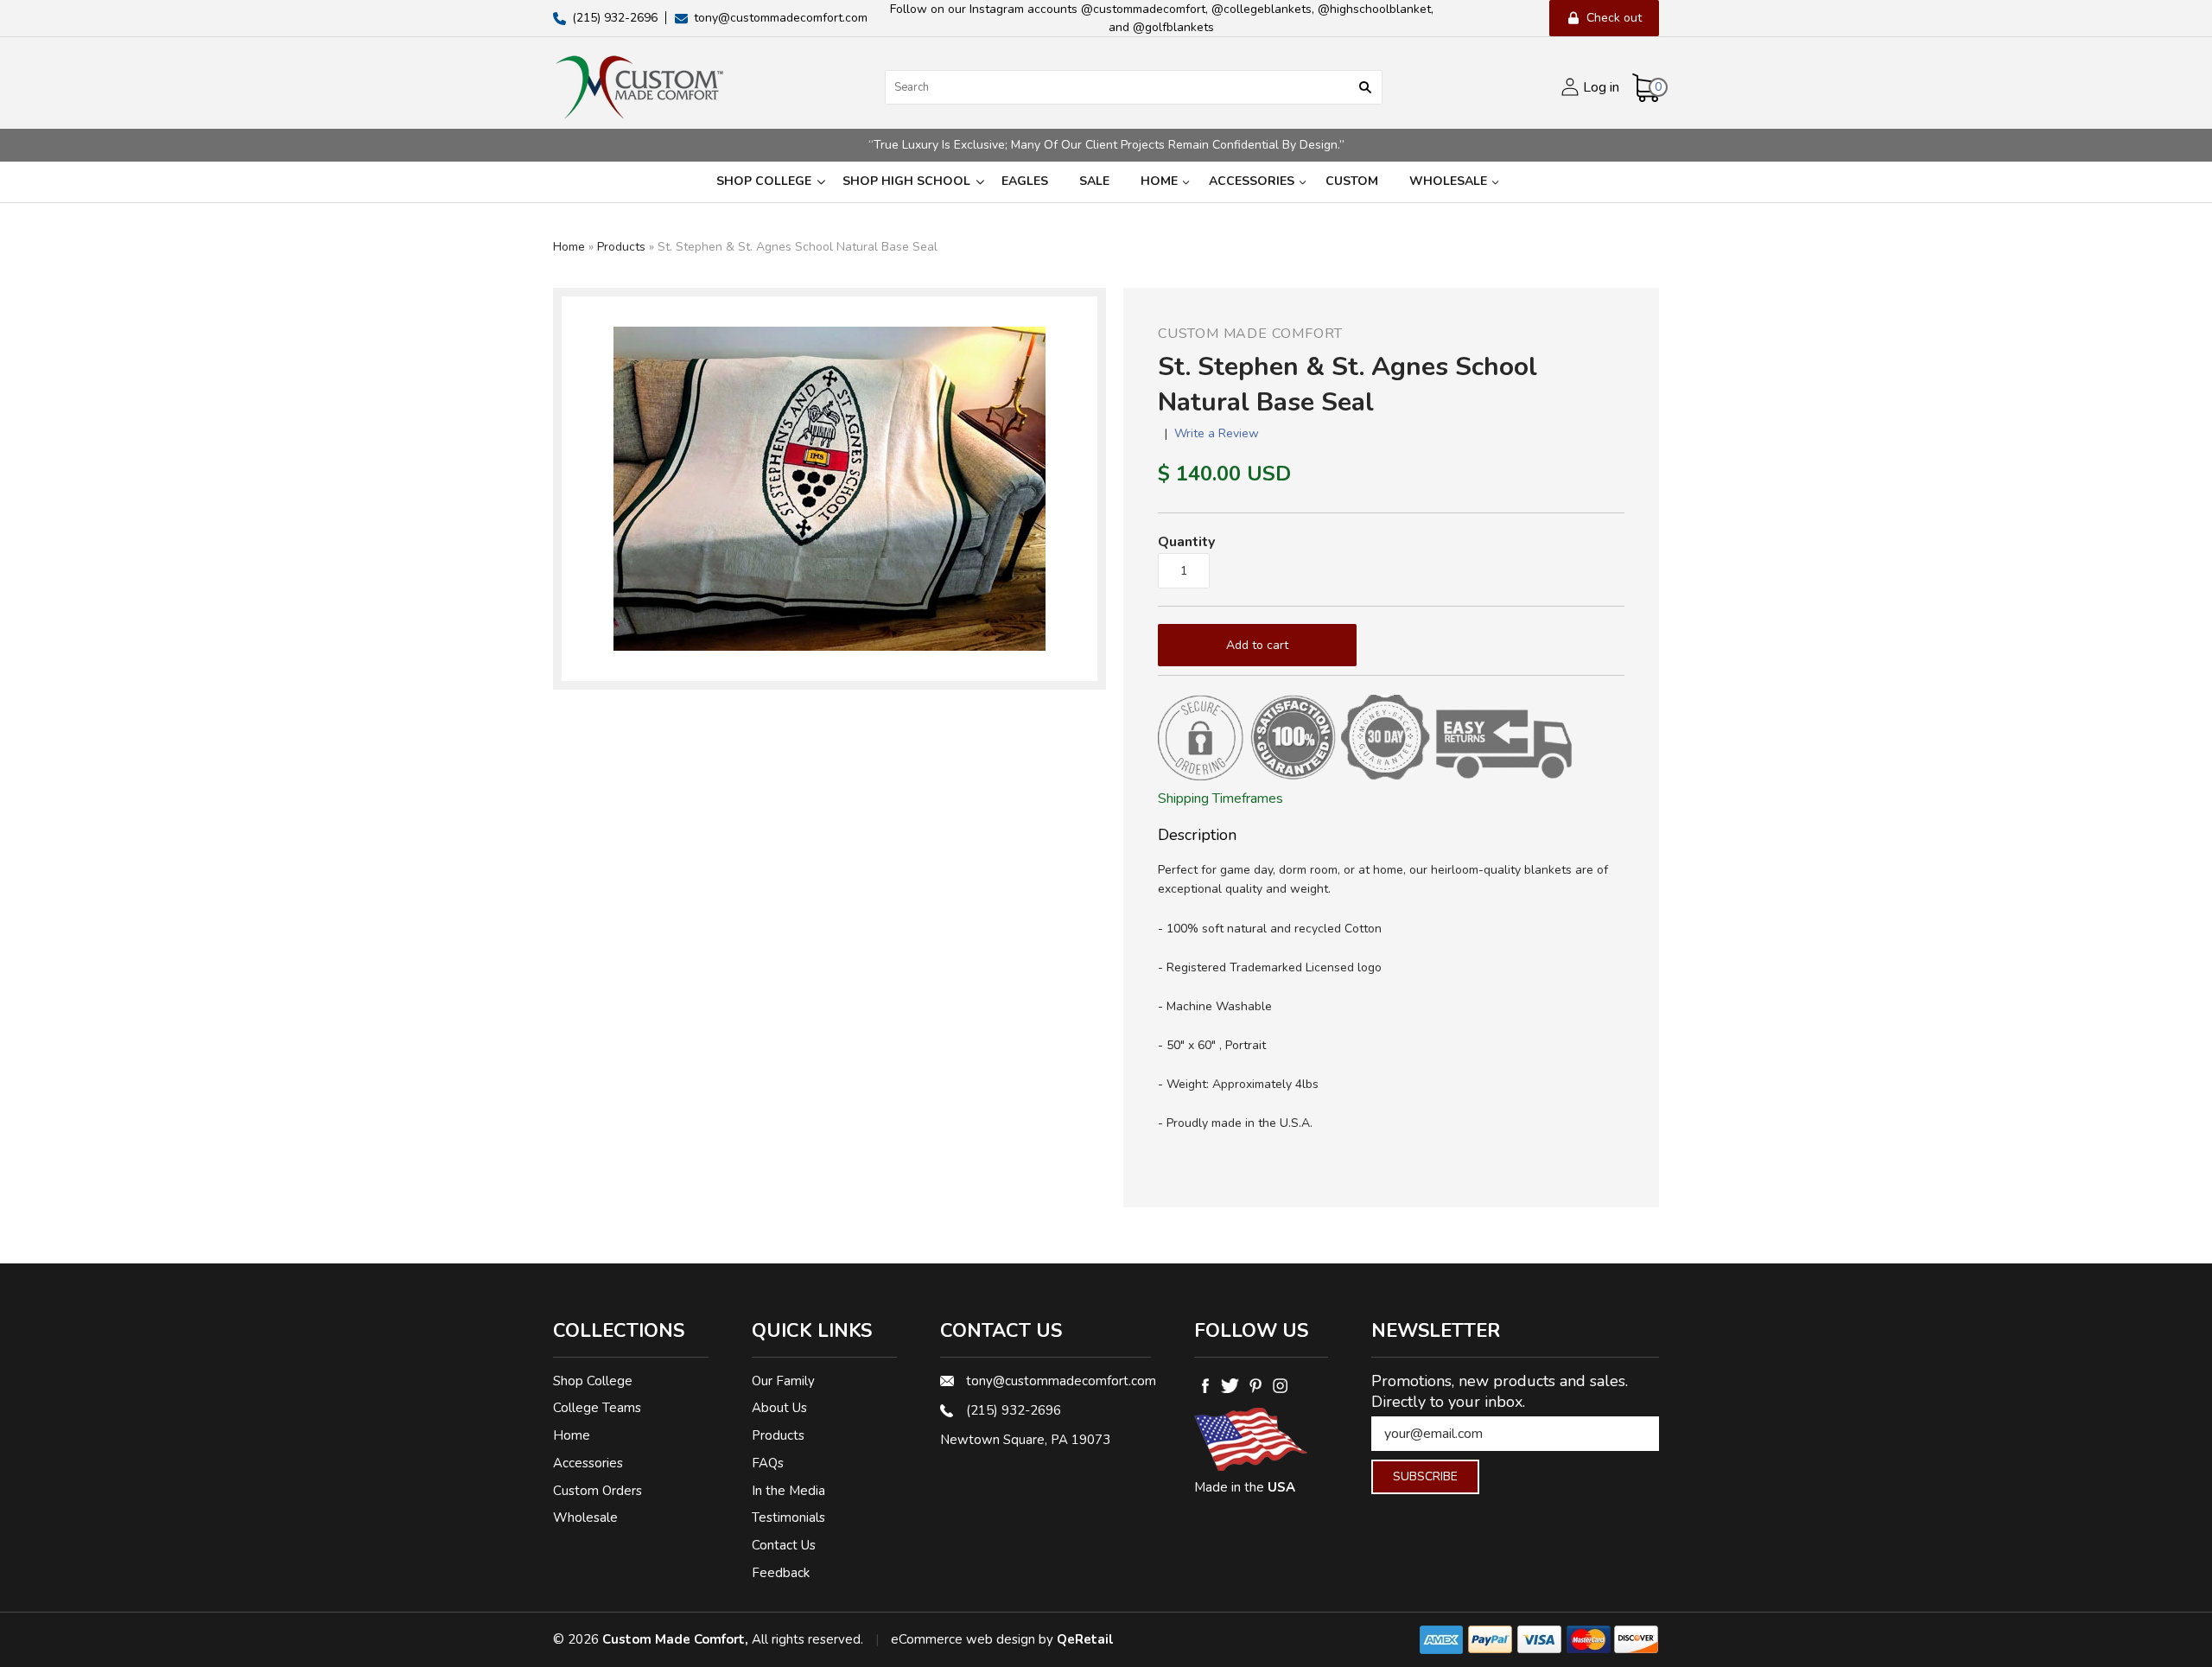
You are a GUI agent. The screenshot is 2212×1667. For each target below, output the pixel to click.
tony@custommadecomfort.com (1058, 1381)
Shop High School (906, 181)
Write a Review (1217, 433)
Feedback (781, 1573)
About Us (779, 1408)
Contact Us (784, 1545)
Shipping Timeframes (1220, 799)
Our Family (783, 1381)
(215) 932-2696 (1014, 1410)
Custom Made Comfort (1250, 334)
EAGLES (1025, 181)
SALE (1094, 181)
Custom (1352, 181)
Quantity (1186, 542)
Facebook (1205, 1386)
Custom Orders (597, 1491)
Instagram (1280, 1386)
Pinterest (1255, 1386)
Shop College (764, 181)
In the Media (788, 1491)
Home (1159, 181)
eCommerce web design (963, 1639)
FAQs (768, 1463)
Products (621, 247)
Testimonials (788, 1517)
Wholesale (1448, 181)
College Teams (597, 1408)
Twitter (1230, 1386)
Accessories (1252, 181)
